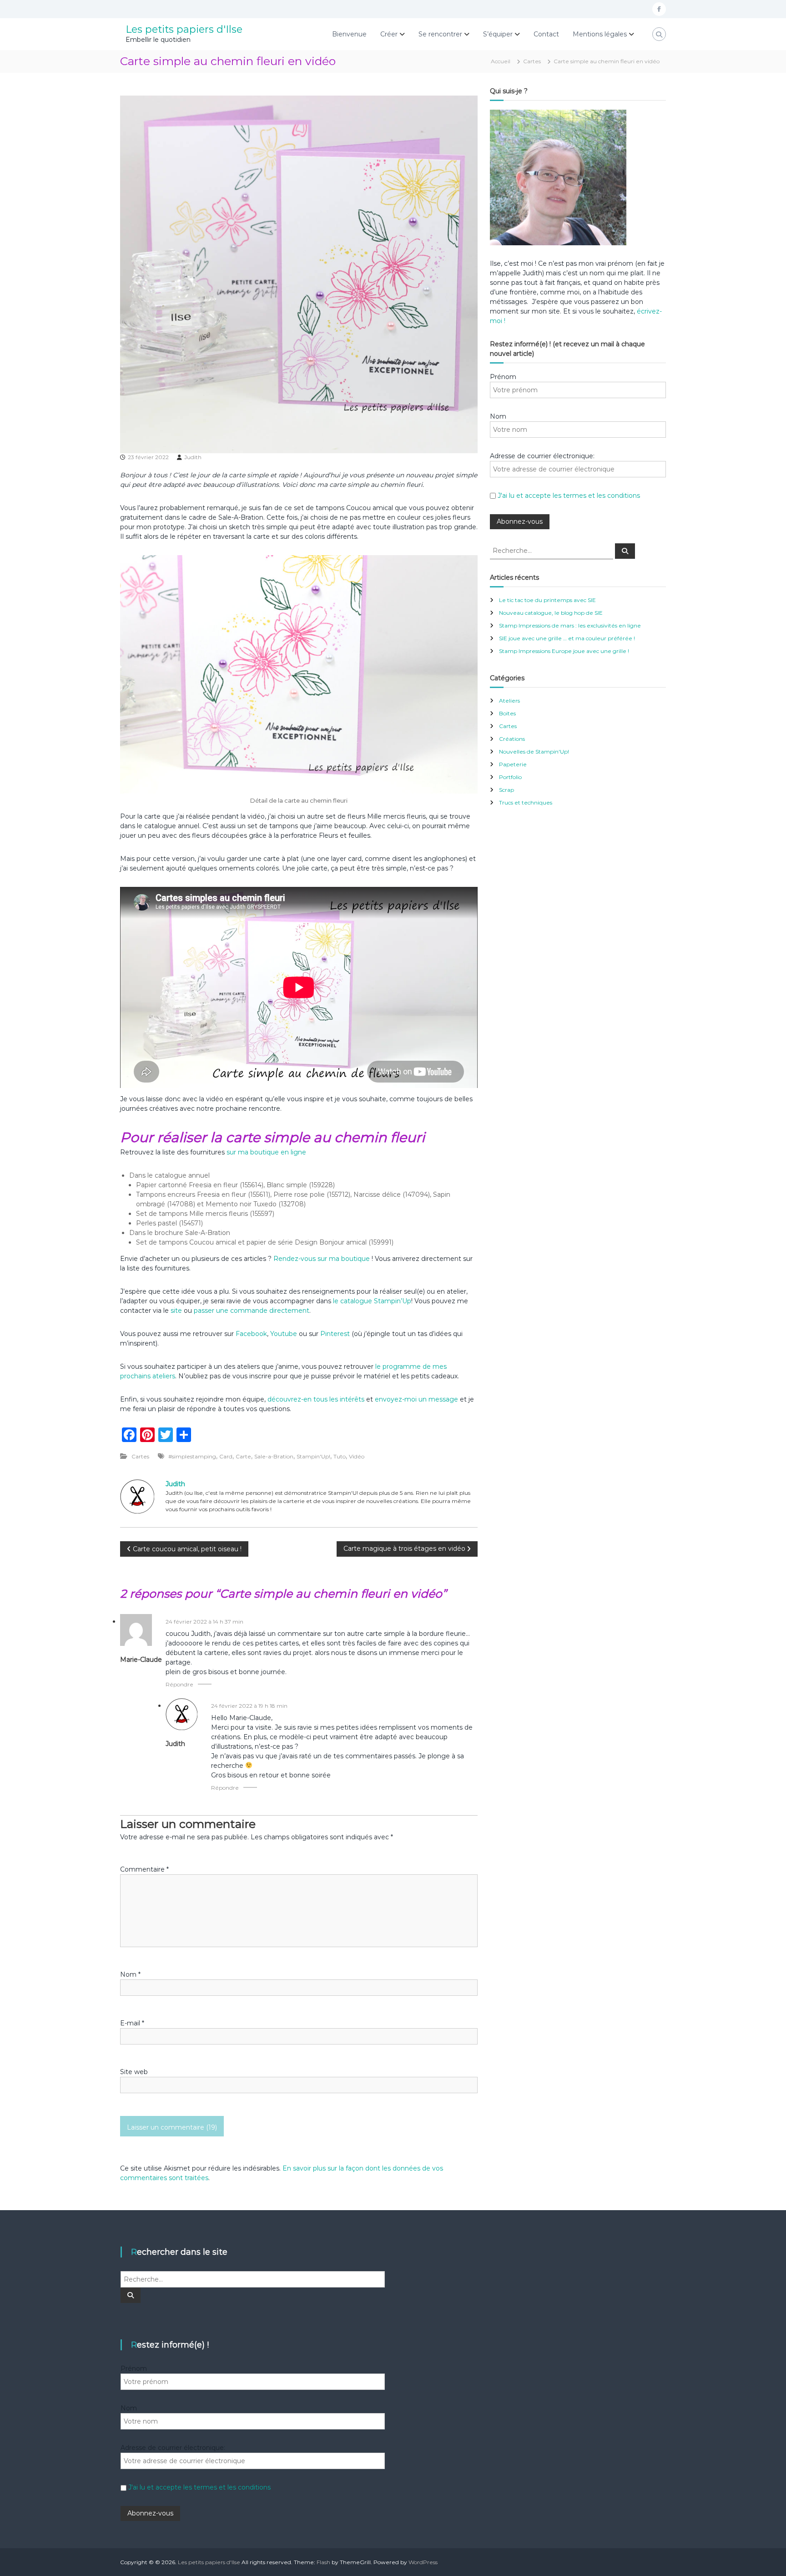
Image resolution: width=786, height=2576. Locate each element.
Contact (546, 34)
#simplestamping (192, 1456)
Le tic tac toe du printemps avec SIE (547, 600)
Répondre (179, 1684)
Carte (243, 1456)
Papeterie (513, 764)
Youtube (284, 1334)
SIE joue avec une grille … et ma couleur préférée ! (567, 638)
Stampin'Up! (313, 1456)
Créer (389, 34)
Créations (512, 739)
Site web (134, 2072)
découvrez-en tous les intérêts (316, 1399)
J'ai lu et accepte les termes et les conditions (569, 496)
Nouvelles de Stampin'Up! (534, 752)
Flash (323, 2562)
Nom (130, 1974)
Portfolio (510, 777)
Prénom (503, 377)
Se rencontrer (440, 34)
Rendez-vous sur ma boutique (322, 1259)
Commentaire (144, 1869)
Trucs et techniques (526, 802)
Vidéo (357, 1456)
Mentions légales (600, 34)
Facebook (251, 1334)
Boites (507, 713)
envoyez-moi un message (416, 1399)
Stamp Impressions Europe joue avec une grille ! (564, 651)
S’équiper (498, 34)
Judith (193, 457)
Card (226, 1456)
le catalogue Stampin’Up (372, 1301)
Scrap (506, 790)
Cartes (532, 61)
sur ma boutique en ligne (266, 1152)
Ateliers (509, 701)
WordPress (423, 2562)
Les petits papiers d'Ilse (184, 29)
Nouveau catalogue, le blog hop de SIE (551, 613)
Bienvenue (349, 34)
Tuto (340, 1456)
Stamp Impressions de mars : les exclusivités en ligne (570, 625)
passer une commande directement (252, 1311)
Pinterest (336, 1334)
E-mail (132, 2023)
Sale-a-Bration (274, 1456)
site (176, 1311)
